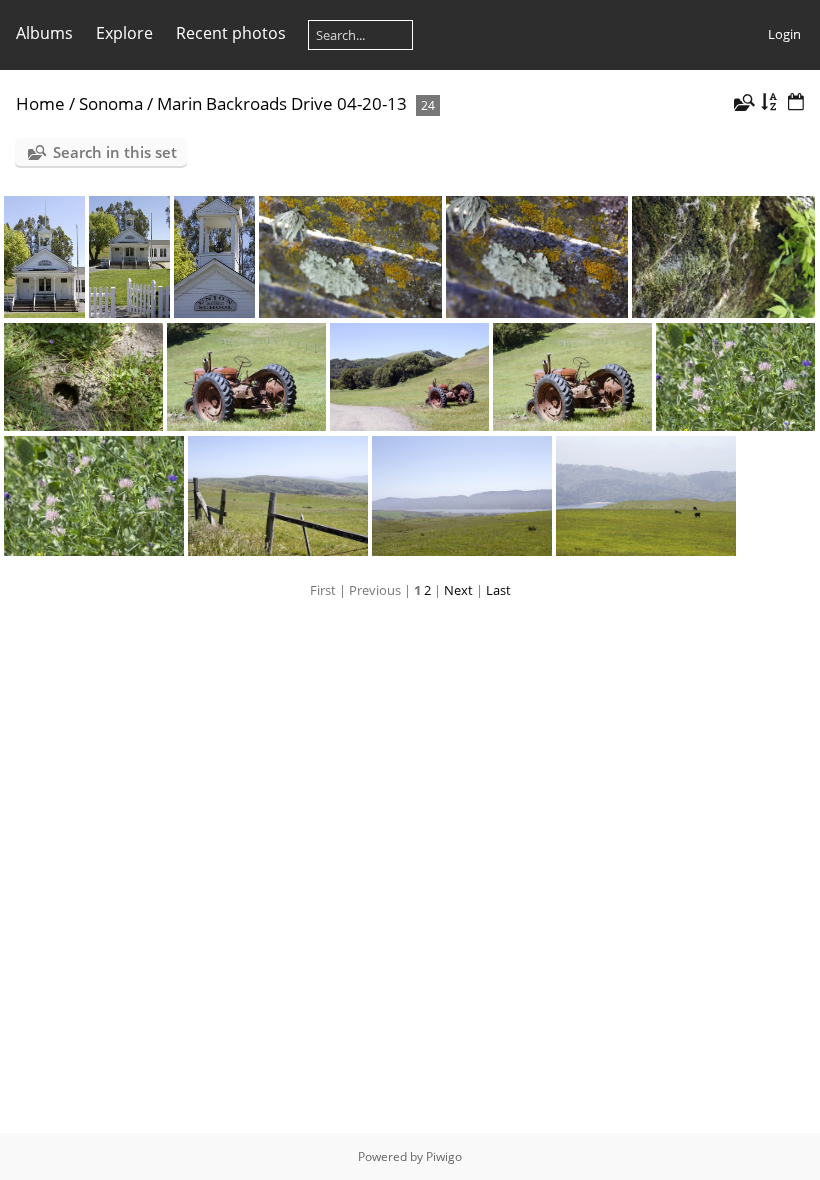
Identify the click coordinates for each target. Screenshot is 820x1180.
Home (40, 103)
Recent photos (231, 33)
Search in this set (115, 152)
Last (498, 590)
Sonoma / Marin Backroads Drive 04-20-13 (243, 103)
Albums (44, 33)
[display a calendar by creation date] (796, 102)
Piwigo (444, 1156)
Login (784, 34)
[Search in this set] (743, 102)
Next (458, 590)
